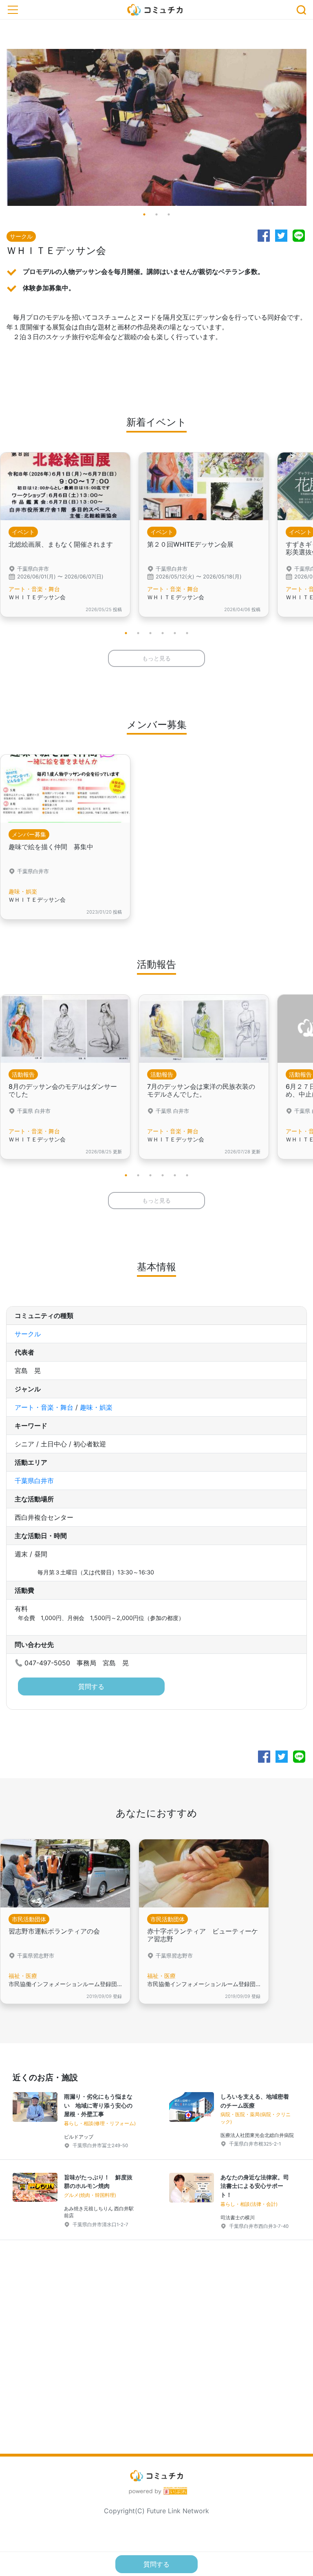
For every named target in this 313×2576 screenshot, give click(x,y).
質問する (91, 1686)
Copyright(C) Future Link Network (156, 2511)
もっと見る (156, 658)
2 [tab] (156, 214)
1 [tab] (144, 214)
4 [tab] (163, 633)
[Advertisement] (156, 2360)
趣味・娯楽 (96, 1407)
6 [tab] (187, 633)
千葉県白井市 (34, 1481)
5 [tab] (175, 633)
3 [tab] (169, 214)
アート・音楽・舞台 (44, 1407)
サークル (28, 1334)
